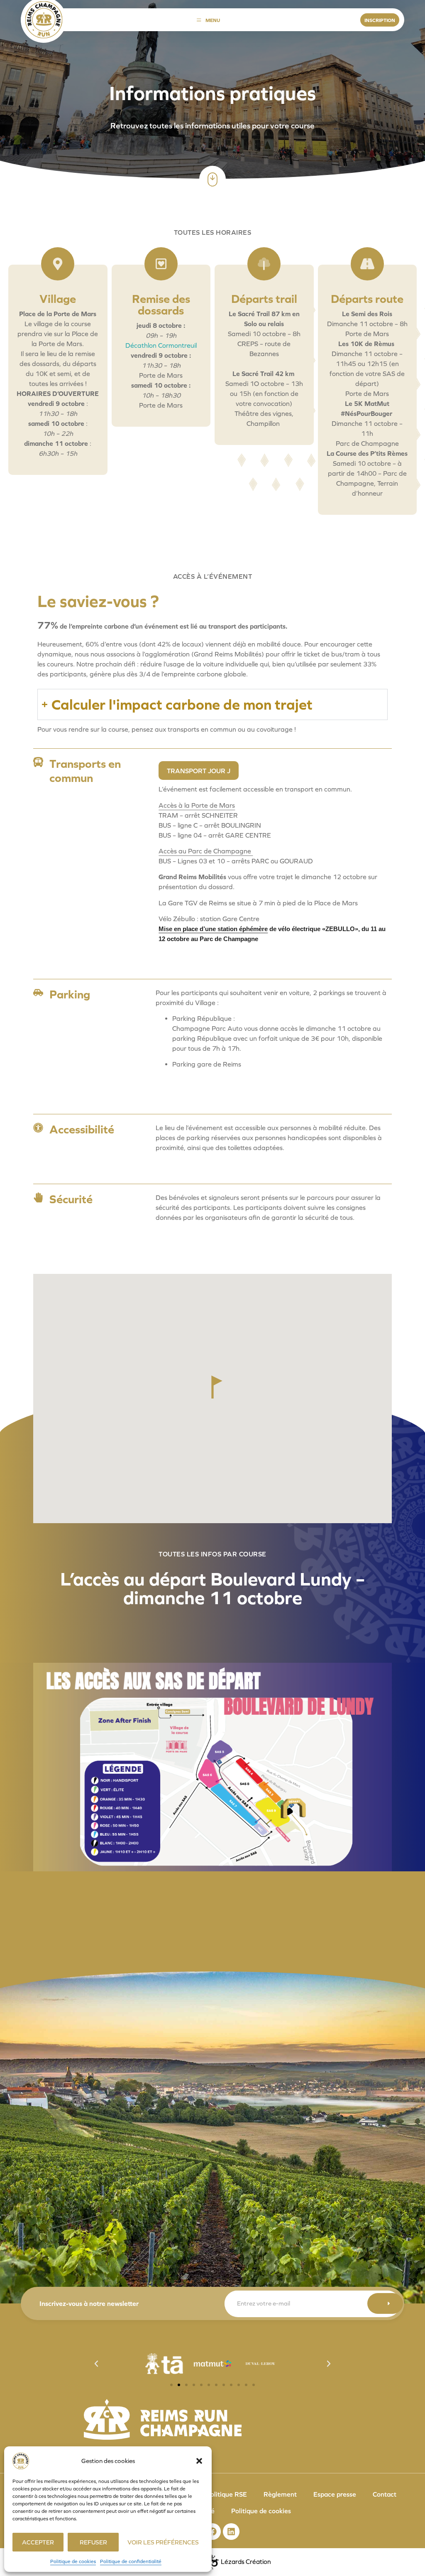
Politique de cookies (73, 2561)
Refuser (93, 2542)
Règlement (280, 2494)
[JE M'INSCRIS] (385, 2303)
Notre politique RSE (217, 2494)
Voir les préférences (163, 2542)
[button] (199, 2461)
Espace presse (335, 2494)
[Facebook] (212, 2532)
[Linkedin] (231, 2532)
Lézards (246, 2562)
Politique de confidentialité (131, 2561)
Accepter (38, 2542)
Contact (385, 2494)
